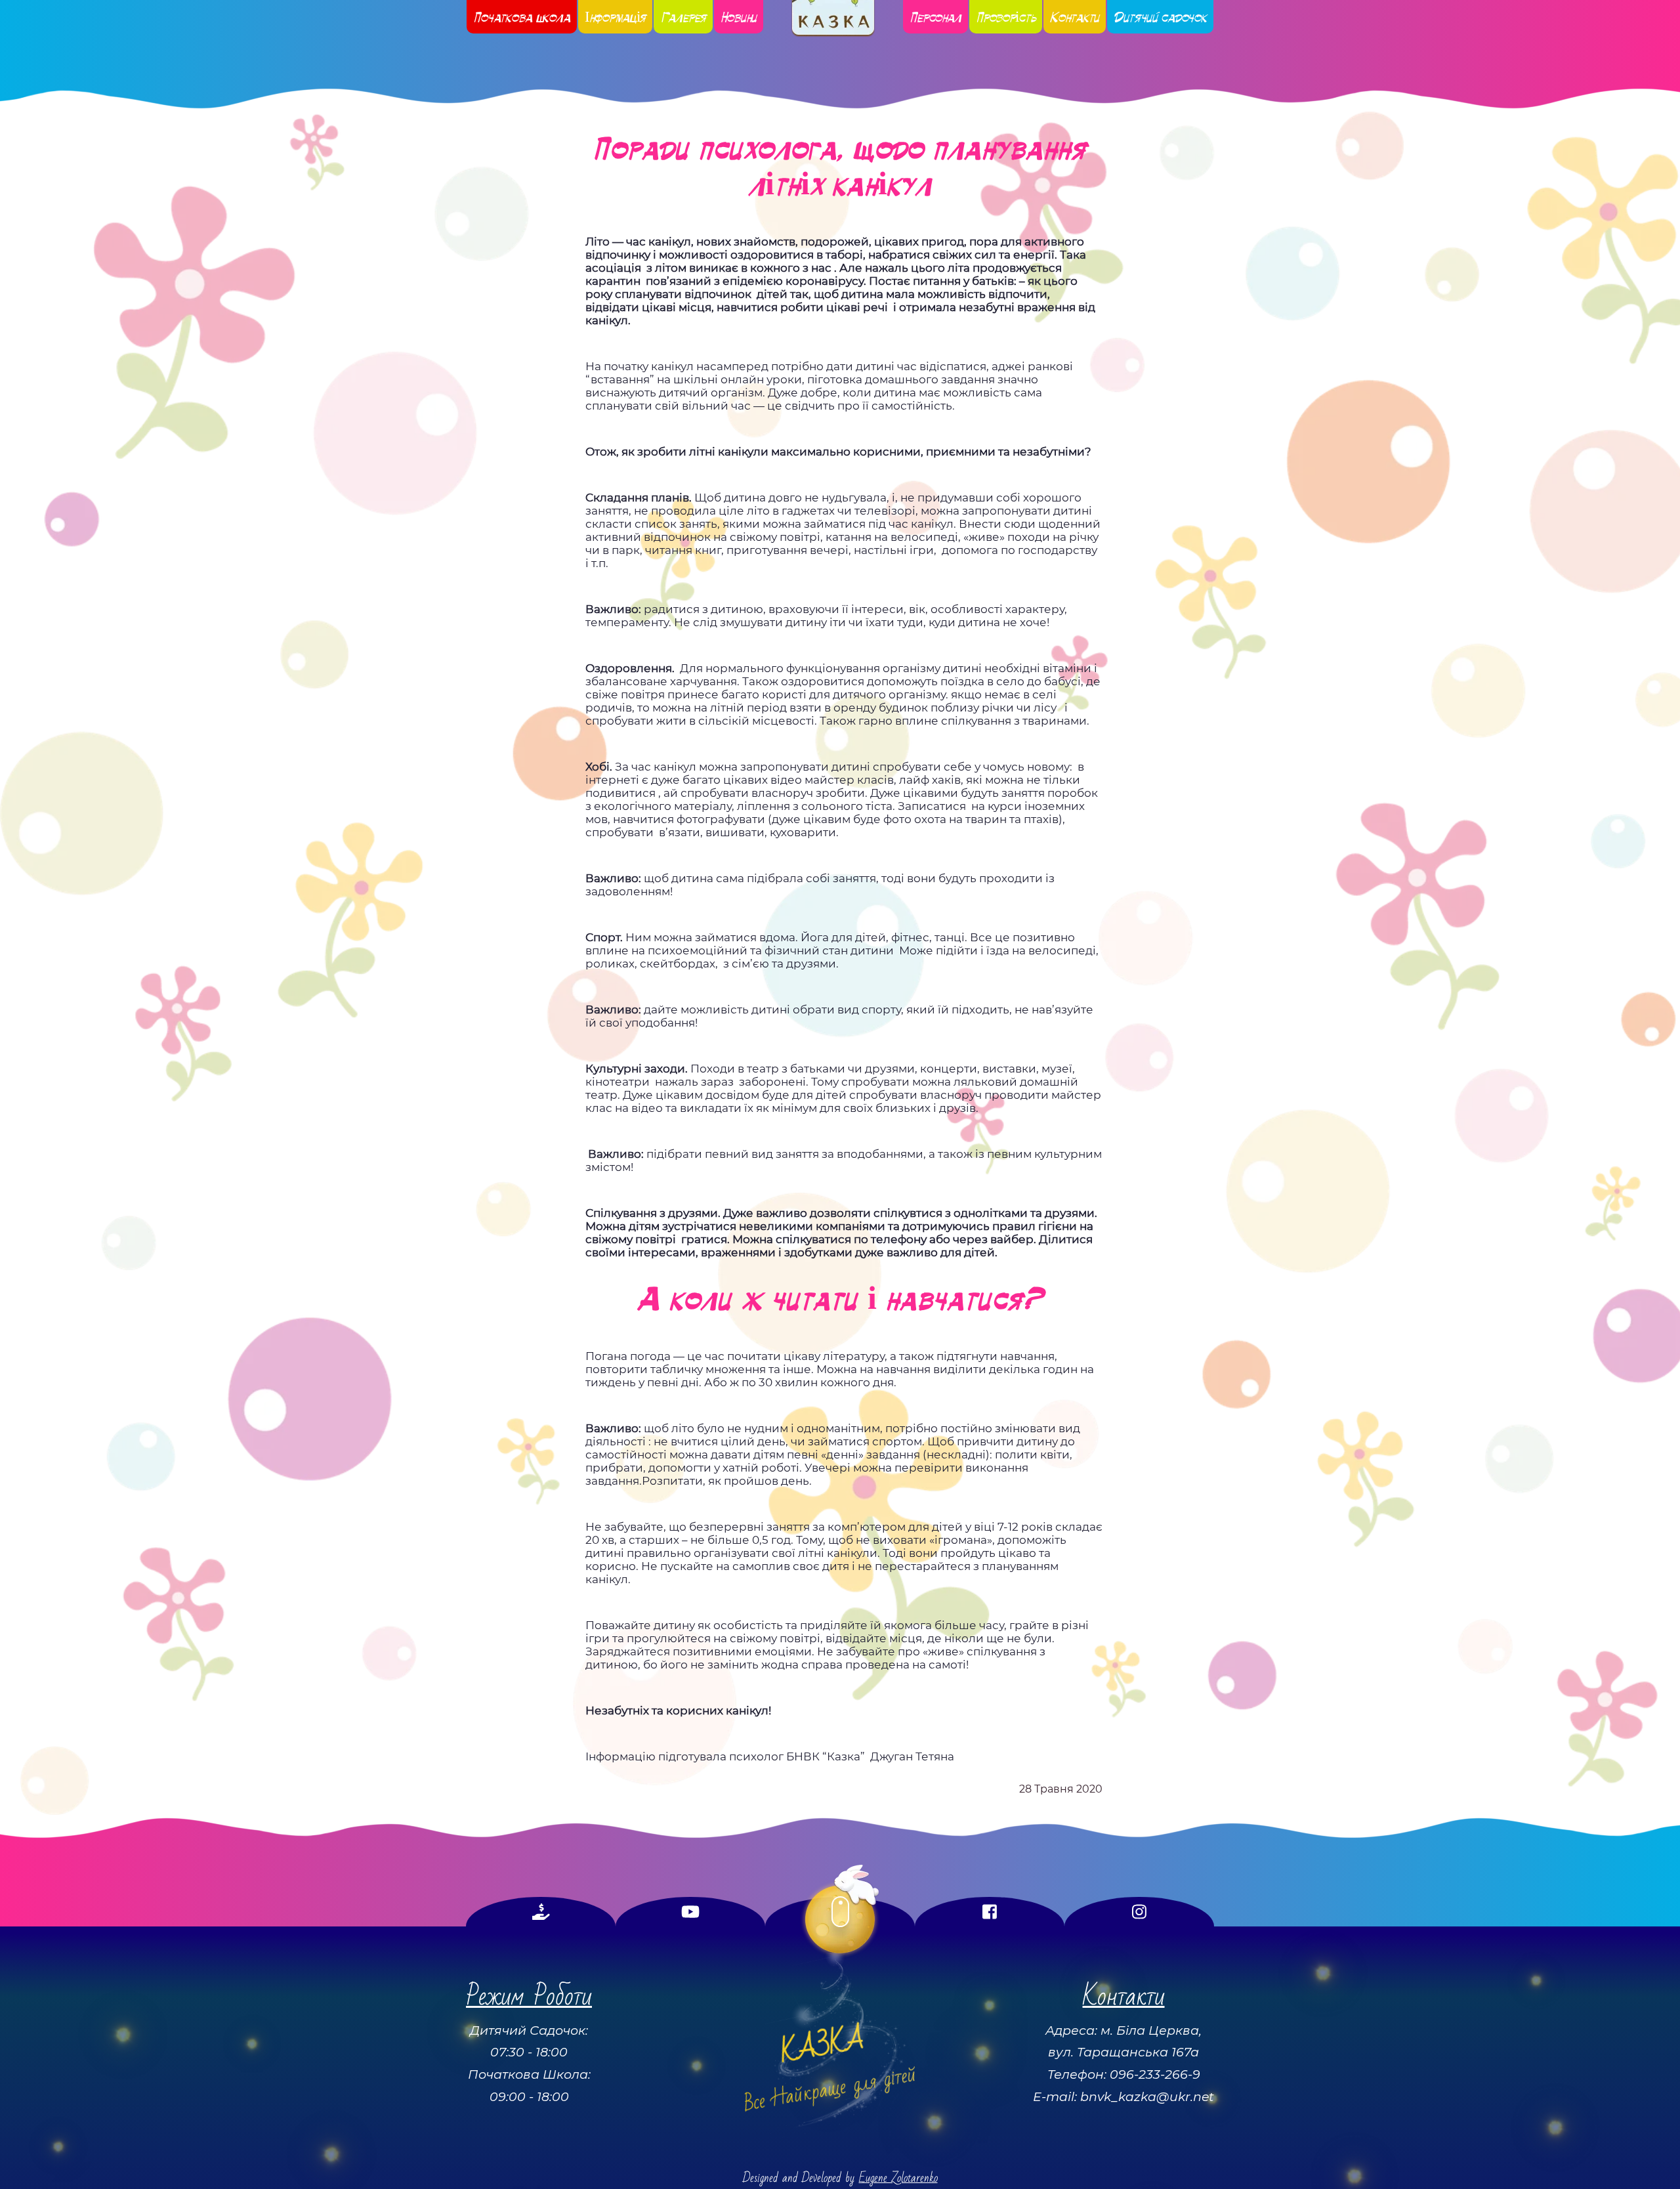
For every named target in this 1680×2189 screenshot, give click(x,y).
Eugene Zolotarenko (898, 2178)
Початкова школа (522, 17)
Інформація (616, 17)
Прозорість (1006, 17)
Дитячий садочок (1160, 17)
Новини (739, 17)
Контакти (1075, 17)
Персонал (935, 17)
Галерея (683, 17)
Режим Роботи (529, 1996)
